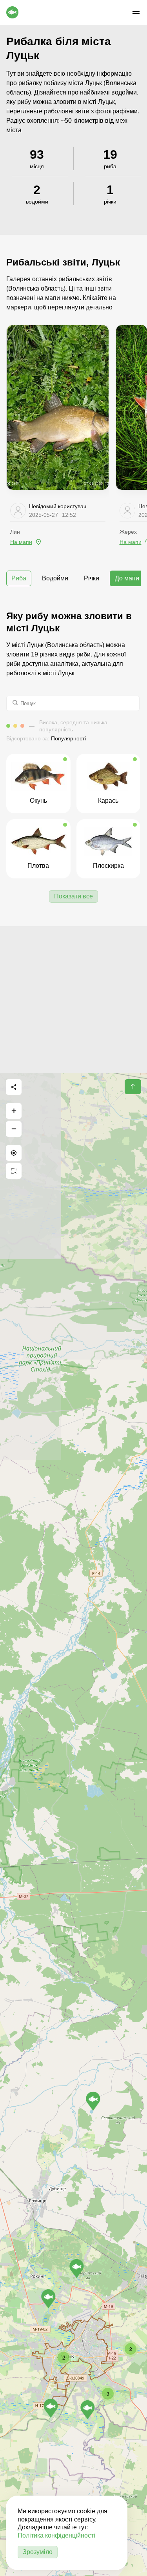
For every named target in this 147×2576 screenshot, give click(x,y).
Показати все (73, 896)
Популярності (68, 738)
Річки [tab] (92, 578)
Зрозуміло (38, 2552)
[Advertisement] (73, 1000)
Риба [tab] (19, 578)
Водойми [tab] (55, 578)
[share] (14, 1087)
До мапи (127, 578)
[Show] (48, 2299)
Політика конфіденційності (56, 2535)
